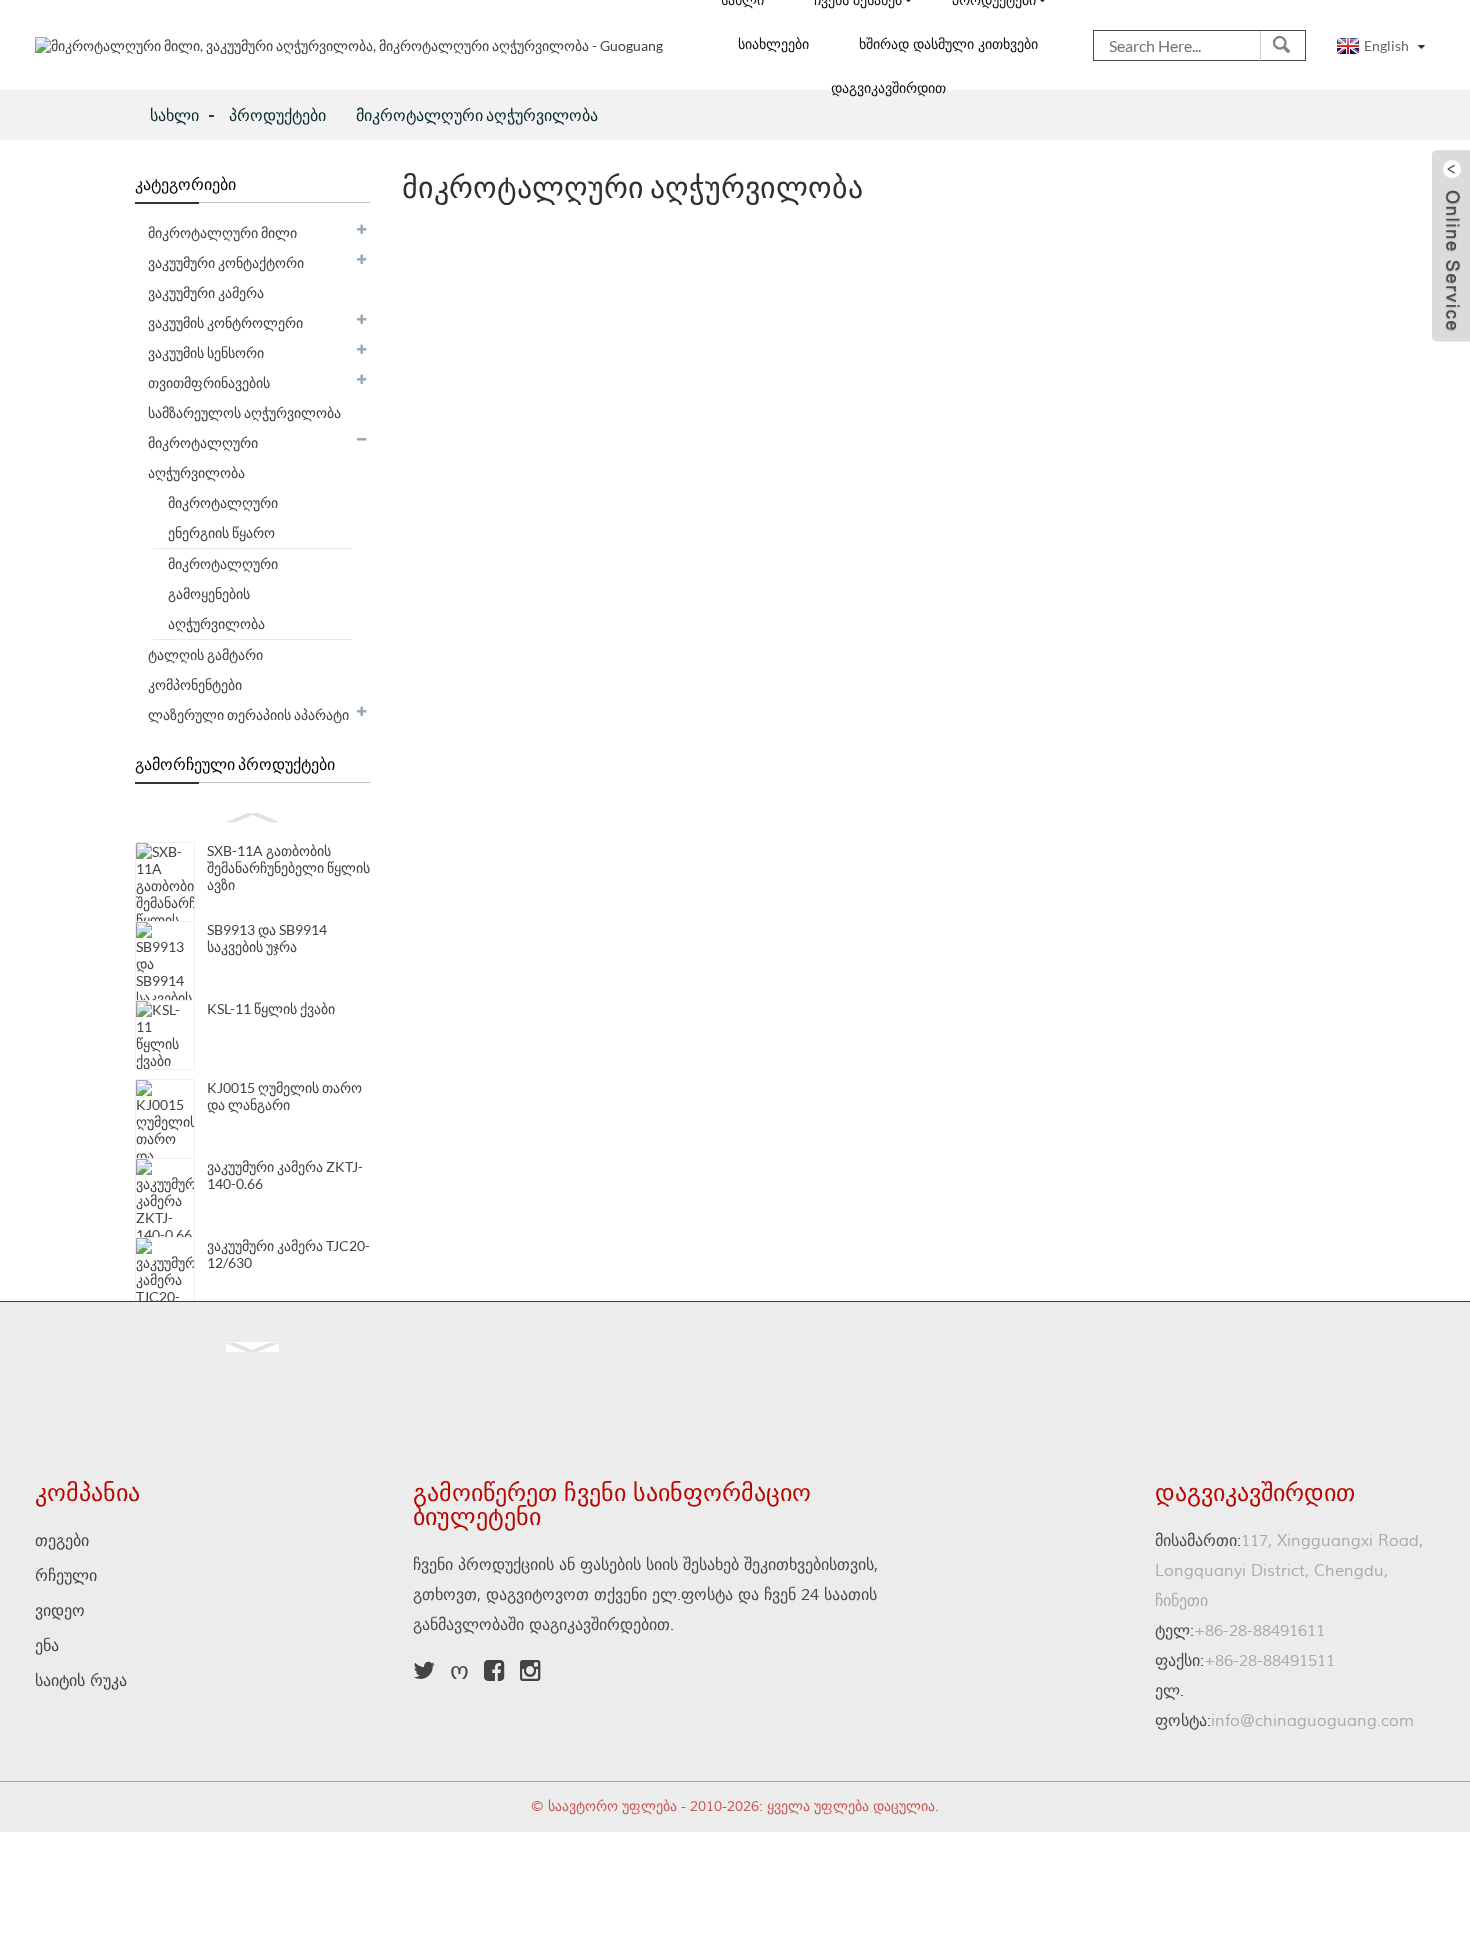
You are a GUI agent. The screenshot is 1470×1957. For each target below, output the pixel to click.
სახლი (174, 114)
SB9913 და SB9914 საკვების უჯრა (267, 938)
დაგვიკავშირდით (888, 89)
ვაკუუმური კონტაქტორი (226, 262)
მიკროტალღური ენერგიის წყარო (223, 517)
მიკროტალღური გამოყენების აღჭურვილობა (223, 593)
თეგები (62, 1541)
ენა (47, 1646)
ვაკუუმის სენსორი (206, 352)
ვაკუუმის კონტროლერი (225, 322)
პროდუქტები (277, 114)
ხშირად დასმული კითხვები (948, 45)
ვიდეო (60, 1611)
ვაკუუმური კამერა (206, 292)
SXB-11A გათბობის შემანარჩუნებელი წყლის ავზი (288, 867)
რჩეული (66, 1576)
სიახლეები (773, 45)
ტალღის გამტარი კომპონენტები (205, 669)
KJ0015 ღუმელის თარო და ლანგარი (284, 1096)
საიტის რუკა (81, 1681)
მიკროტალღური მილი (222, 232)
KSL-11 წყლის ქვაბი (271, 1008)
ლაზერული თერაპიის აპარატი (248, 714)
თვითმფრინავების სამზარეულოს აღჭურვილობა (244, 397)
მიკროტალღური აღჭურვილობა (477, 114)
